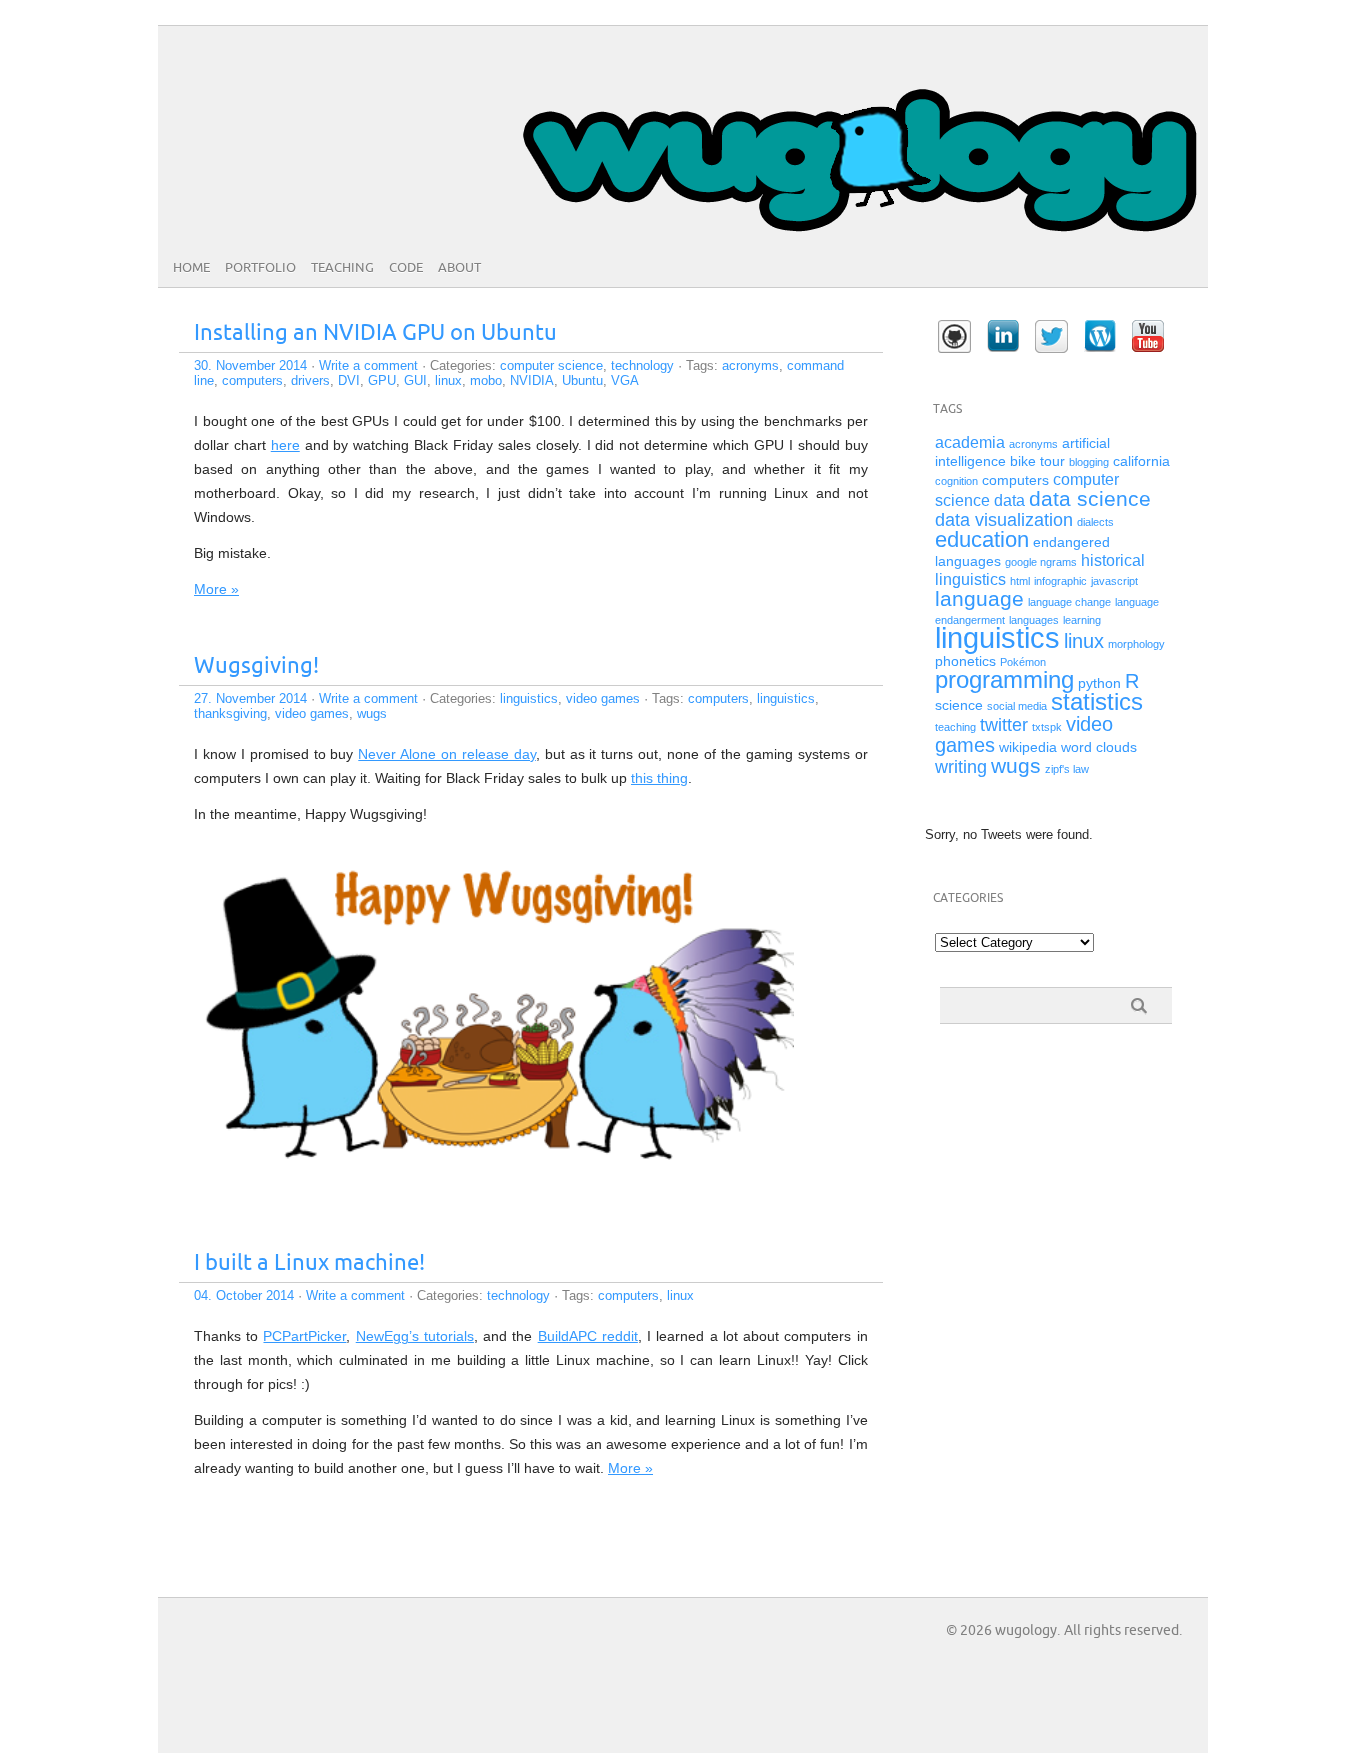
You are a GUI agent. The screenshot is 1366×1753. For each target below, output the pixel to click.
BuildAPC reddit (588, 1336)
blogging (1089, 462)
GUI (415, 380)
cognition (956, 481)
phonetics (965, 661)
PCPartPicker (304, 1336)
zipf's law (1067, 769)
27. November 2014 (250, 698)
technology (642, 365)
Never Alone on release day (447, 754)
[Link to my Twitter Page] (1051, 336)
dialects (1095, 522)
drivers (310, 380)
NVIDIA (532, 380)
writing (961, 767)
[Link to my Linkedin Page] (1003, 336)
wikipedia (1028, 747)
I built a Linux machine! (309, 1263)
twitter (1004, 725)
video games (603, 698)
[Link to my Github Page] (954, 336)
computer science (551, 365)
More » (216, 589)
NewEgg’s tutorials (415, 1336)
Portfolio (260, 268)
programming (1004, 679)
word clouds (1099, 747)
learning (1082, 620)
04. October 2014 (244, 1295)
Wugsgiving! (256, 666)
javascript (1114, 581)
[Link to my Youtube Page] (1148, 336)
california (1141, 461)
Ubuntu (582, 380)
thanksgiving (230, 713)
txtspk (1047, 727)
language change (1069, 602)
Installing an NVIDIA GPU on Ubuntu (375, 333)
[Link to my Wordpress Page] (1100, 336)
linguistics (529, 698)
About (459, 268)
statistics (1097, 701)
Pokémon (1023, 662)
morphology (1136, 644)
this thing (659, 778)
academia (970, 442)
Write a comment (368, 365)
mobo (486, 380)
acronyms (750, 365)
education (982, 539)
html (1020, 581)
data (1009, 500)
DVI (349, 380)
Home (191, 268)
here (285, 445)
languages (1034, 620)
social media (1017, 706)
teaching (955, 727)
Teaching (342, 268)
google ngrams (1041, 562)
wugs (372, 713)
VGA (625, 380)
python (1099, 683)
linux (448, 380)
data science (1090, 498)
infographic (1060, 581)
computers (252, 380)
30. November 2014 (250, 365)
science (959, 705)
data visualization (1004, 520)
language (979, 598)
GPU (382, 380)
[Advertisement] (1025, 1149)
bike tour (1037, 461)
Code (406, 268)
